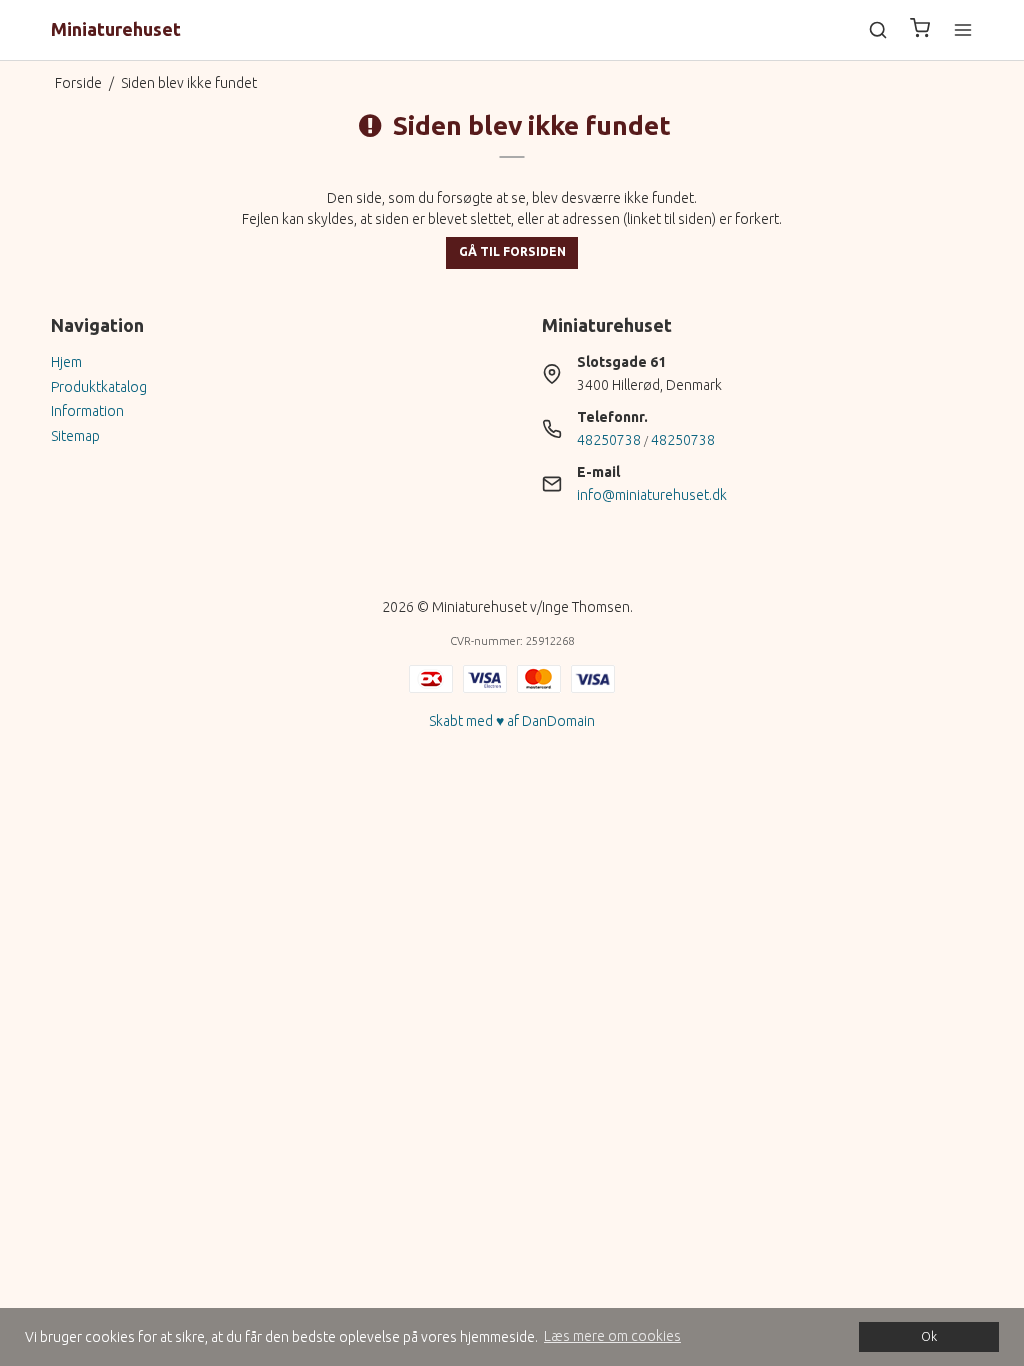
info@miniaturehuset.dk (652, 495)
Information (87, 411)
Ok (929, 1336)
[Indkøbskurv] (920, 30)
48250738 (609, 440)
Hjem (66, 362)
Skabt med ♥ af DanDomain (512, 721)
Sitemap (75, 436)
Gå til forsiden (512, 251)
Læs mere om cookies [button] (612, 1336)
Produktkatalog (99, 387)
